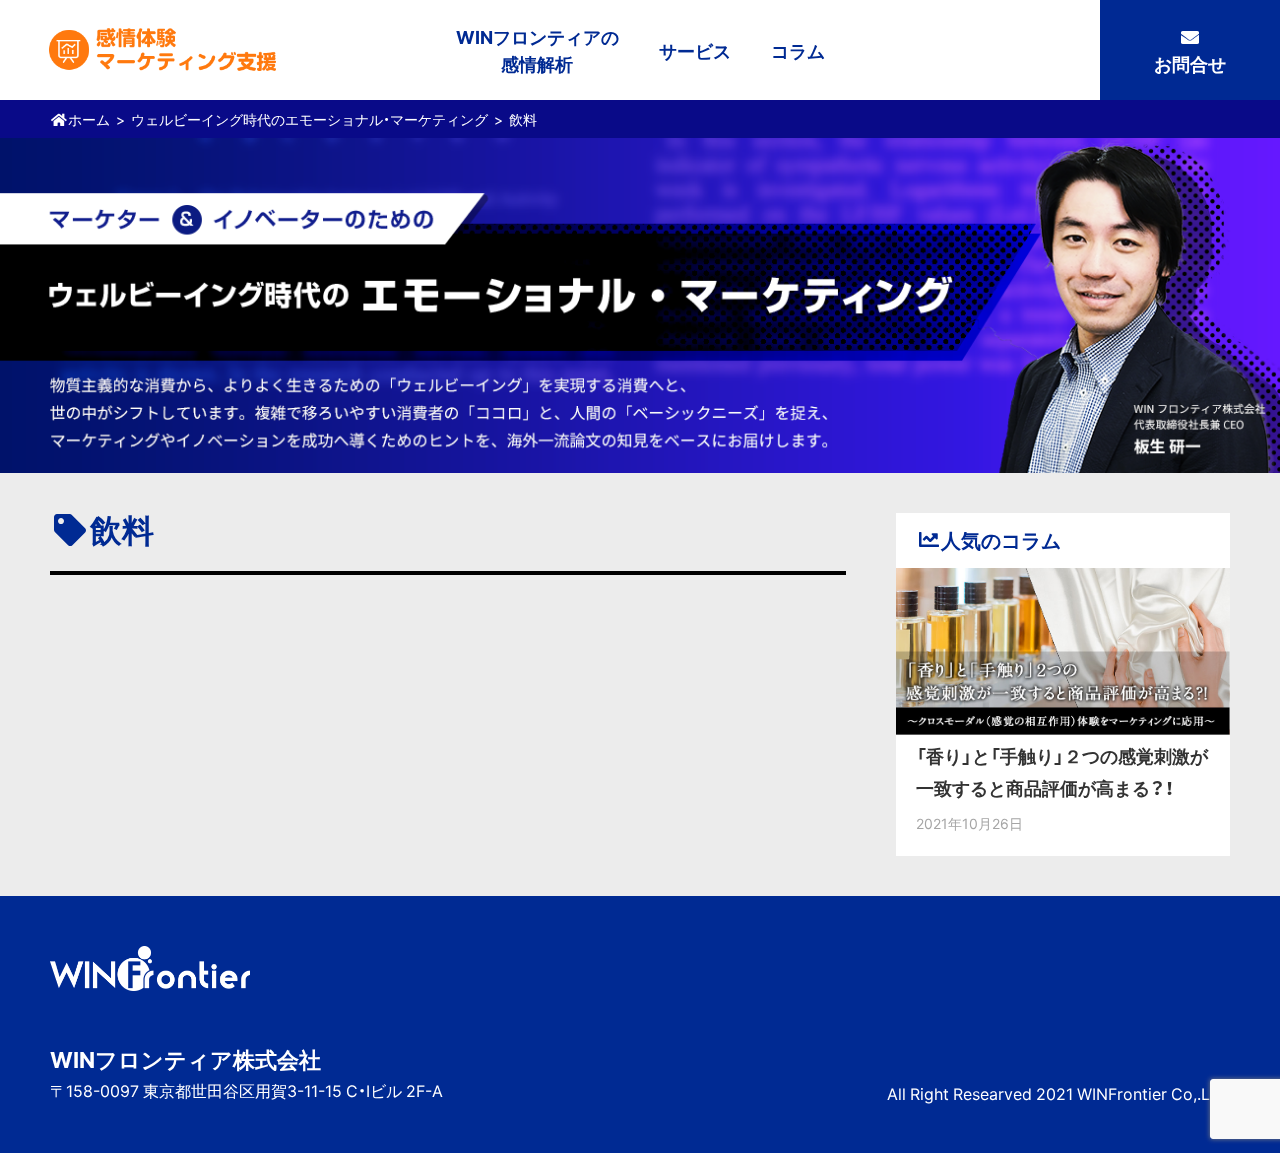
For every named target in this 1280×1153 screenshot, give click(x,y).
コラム (798, 50)
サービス (695, 50)
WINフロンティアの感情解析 (537, 50)
